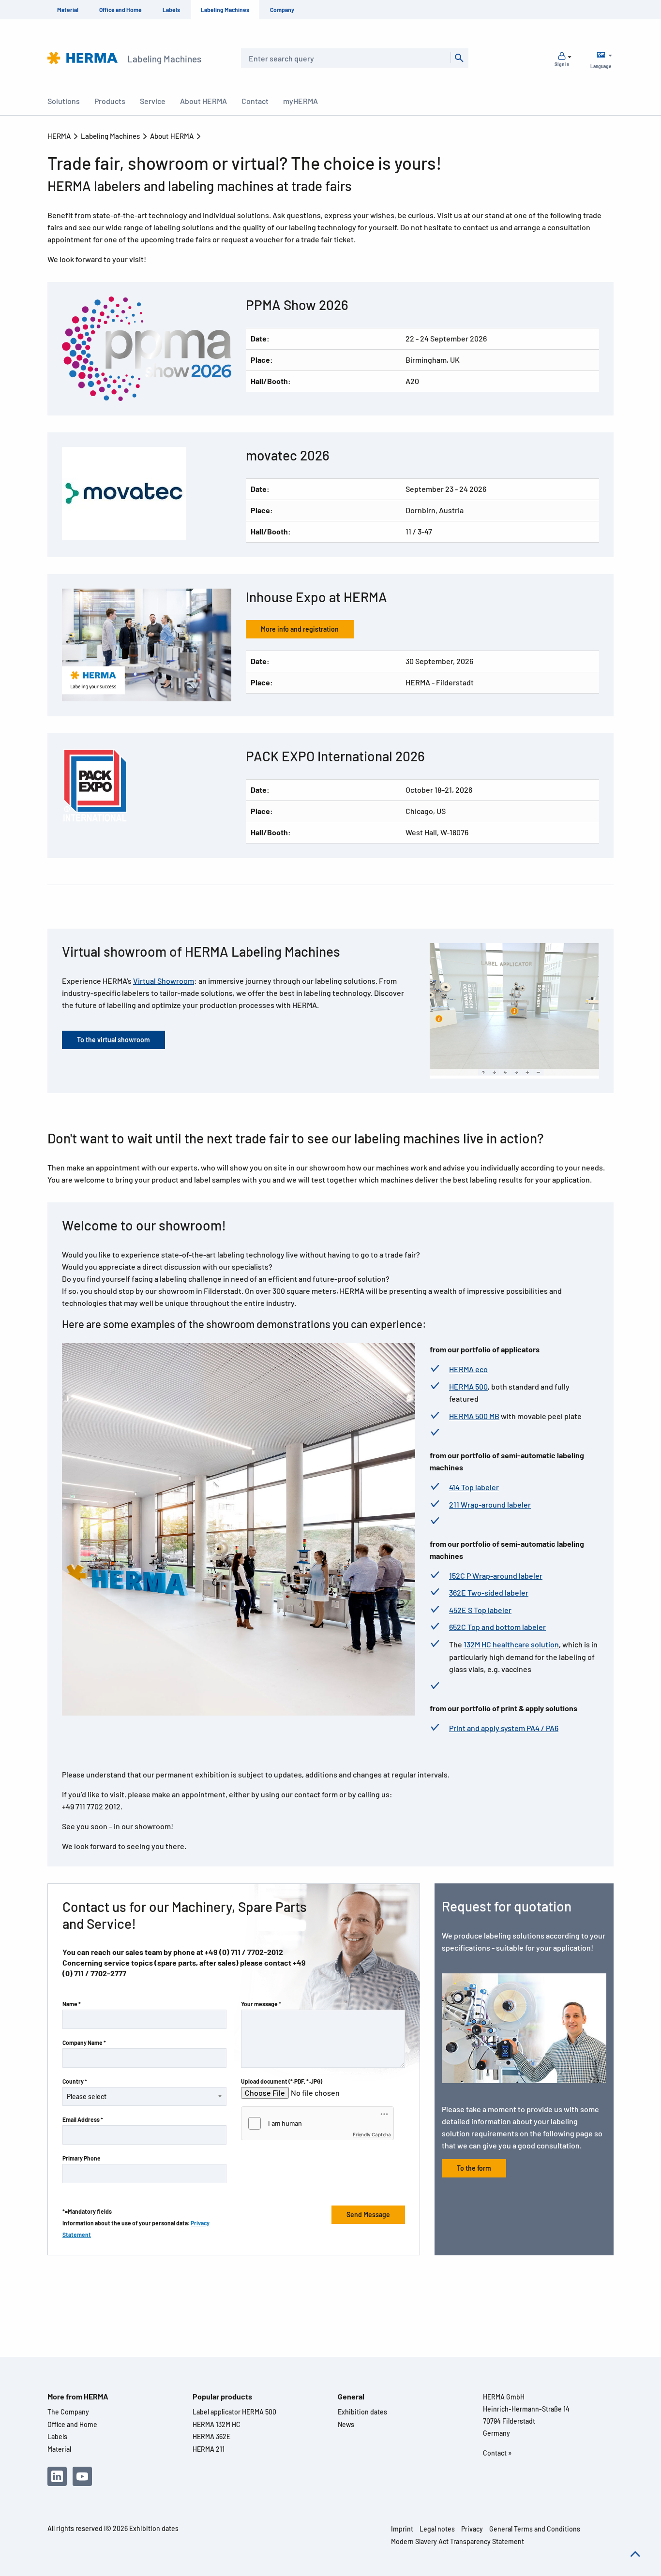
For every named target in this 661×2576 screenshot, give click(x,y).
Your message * (261, 2004)
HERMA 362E (211, 2436)
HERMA (60, 136)
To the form (474, 2168)
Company (282, 10)
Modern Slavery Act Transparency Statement (458, 2541)
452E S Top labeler (480, 1610)
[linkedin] (57, 2476)
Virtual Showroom (164, 981)
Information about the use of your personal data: (136, 2229)
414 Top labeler (474, 1487)
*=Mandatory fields (87, 2211)
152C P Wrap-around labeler (496, 1576)
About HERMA (173, 136)
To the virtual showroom (113, 1040)
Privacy (472, 2529)
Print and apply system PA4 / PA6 (504, 1728)
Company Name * (84, 2043)
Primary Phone (82, 2158)
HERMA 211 (209, 2449)
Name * (72, 2004)
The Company (68, 2412)
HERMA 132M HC (217, 2424)
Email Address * (83, 2119)
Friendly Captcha (372, 2134)
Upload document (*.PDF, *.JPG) (282, 2081)
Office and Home (120, 10)
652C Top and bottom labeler (497, 1627)
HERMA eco (468, 1369)
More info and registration (300, 629)
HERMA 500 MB (474, 1416)
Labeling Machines (225, 10)
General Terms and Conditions (535, 2529)
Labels (171, 10)
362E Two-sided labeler (489, 1592)
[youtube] (82, 2476)
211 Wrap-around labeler (490, 1504)
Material (68, 10)
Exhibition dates (362, 2412)
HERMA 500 (468, 1386)
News (346, 2424)
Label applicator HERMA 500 (234, 2412)
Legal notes (437, 2529)
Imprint (402, 2529)
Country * (75, 2081)
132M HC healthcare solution (511, 1644)
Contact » (497, 2453)
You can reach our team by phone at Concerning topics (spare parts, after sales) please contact (184, 1962)
